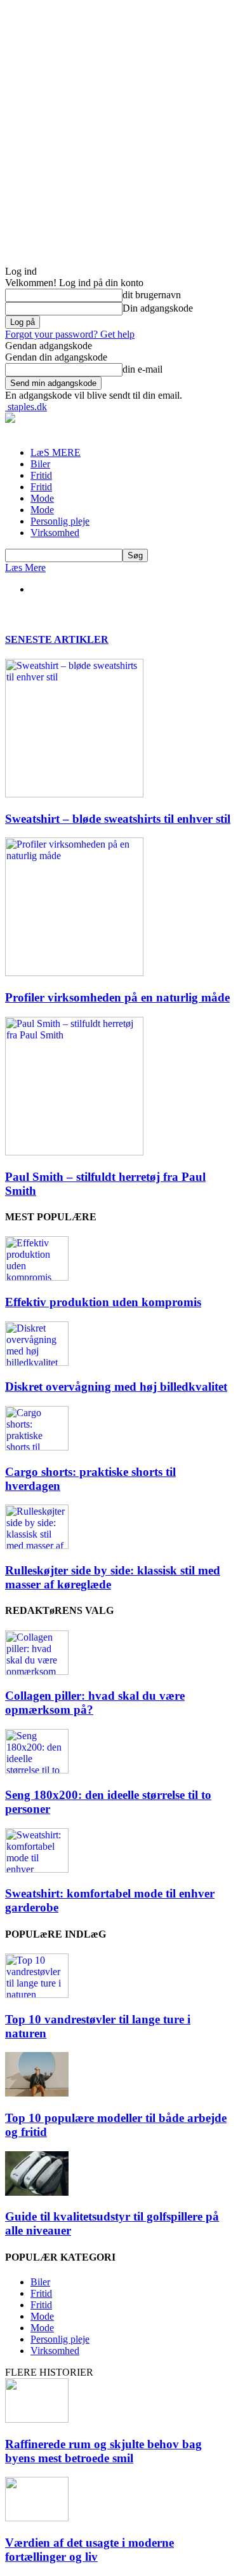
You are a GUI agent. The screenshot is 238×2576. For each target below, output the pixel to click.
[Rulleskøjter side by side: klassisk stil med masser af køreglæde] (37, 1546)
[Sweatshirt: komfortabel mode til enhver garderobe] (37, 1869)
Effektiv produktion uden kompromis (103, 1302)
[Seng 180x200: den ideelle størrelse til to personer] (37, 1770)
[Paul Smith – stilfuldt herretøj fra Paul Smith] (74, 1152)
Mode (42, 498)
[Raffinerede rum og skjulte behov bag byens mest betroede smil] (37, 2419)
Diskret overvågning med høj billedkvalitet (116, 1387)
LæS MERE (56, 452)
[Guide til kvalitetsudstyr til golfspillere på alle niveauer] (37, 2192)
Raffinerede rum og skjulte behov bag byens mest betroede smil (103, 2451)
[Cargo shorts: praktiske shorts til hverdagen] (37, 1447)
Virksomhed (55, 533)
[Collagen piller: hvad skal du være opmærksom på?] (37, 1671)
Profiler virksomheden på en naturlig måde (117, 997)
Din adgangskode (158, 308)
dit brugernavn (152, 295)
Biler (40, 464)
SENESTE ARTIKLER (57, 639)
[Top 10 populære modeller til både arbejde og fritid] (37, 2093)
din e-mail (142, 369)
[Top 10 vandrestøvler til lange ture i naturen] (37, 1994)
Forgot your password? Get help (70, 334)
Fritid (41, 475)
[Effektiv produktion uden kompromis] (37, 1277)
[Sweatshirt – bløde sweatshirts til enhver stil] (74, 794)
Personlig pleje (60, 521)
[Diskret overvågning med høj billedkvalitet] (37, 1362)
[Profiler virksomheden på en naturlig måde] (74, 973)
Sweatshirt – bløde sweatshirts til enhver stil (118, 819)
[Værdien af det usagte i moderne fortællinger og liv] (37, 2518)
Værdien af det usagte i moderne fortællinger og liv (89, 2550)
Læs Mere (25, 568)
